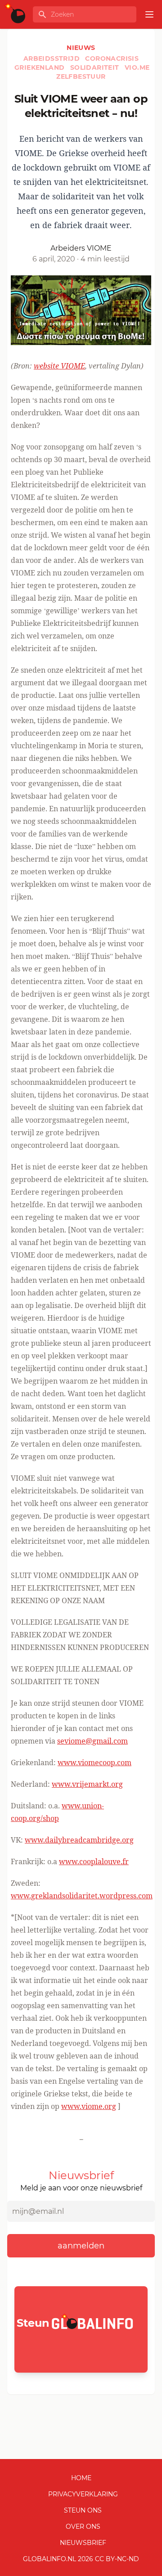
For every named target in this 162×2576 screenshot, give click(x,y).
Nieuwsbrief (83, 2543)
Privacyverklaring (83, 2494)
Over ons (83, 2527)
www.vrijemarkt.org (87, 1784)
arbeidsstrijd (53, 58)
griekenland (40, 67)
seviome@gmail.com (92, 1741)
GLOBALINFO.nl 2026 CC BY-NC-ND (81, 2559)
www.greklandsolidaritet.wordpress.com (82, 1896)
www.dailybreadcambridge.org (79, 1840)
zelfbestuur (81, 76)
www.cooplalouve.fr (94, 1861)
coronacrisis (112, 58)
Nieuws (81, 48)
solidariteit (96, 67)
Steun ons (83, 2510)
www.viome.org (89, 2106)
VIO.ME (137, 67)
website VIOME (59, 366)
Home (81, 2478)
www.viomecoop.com (94, 1762)
